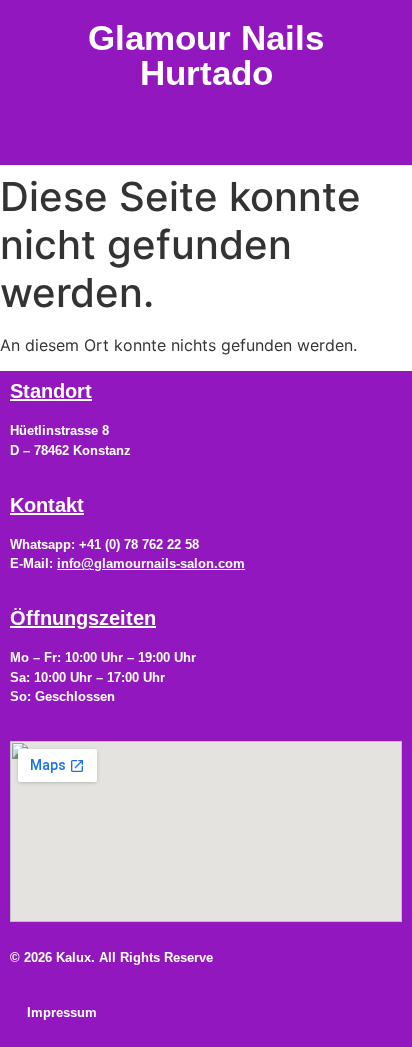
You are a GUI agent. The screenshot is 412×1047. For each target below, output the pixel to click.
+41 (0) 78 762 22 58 (139, 544)
